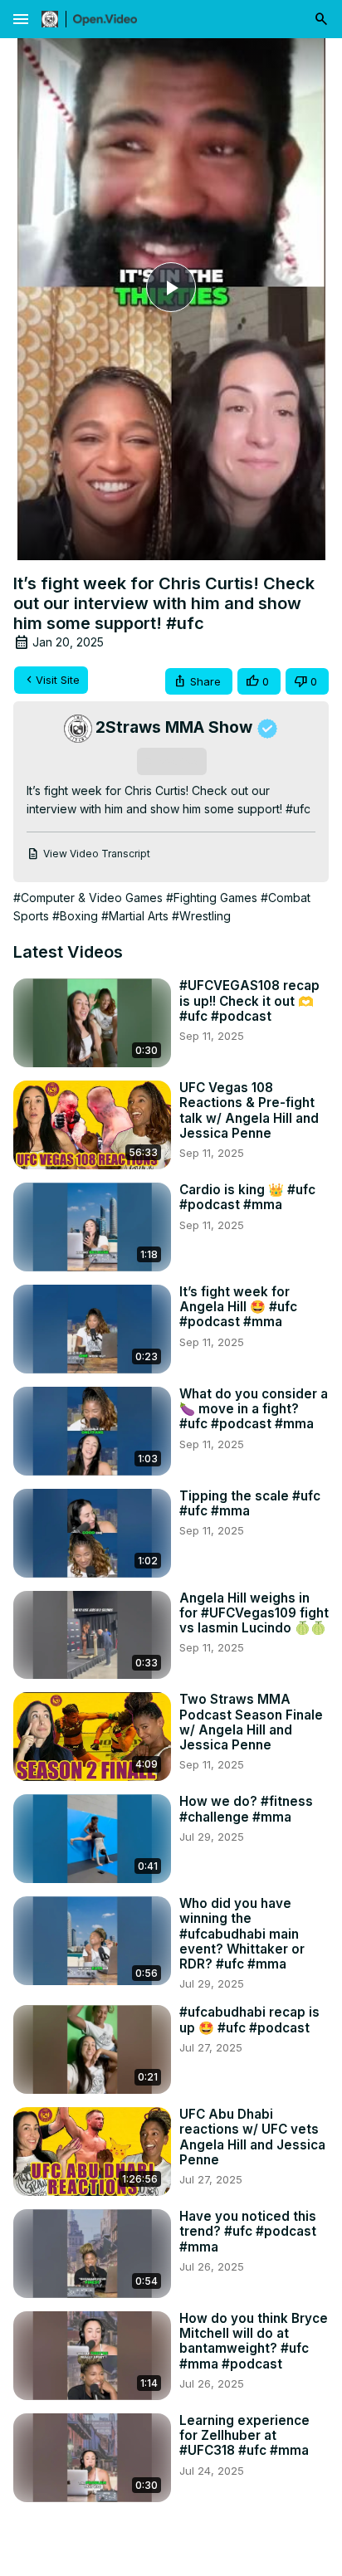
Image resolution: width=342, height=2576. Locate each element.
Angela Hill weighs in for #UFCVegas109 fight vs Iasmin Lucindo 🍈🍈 (254, 1613)
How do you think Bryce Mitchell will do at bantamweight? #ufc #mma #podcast (254, 2342)
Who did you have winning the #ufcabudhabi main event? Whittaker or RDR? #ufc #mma (242, 1934)
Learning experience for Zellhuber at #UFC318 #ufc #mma (244, 2436)
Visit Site (58, 680)
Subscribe (171, 761)
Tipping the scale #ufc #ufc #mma (250, 1504)
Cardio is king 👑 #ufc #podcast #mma (247, 1198)
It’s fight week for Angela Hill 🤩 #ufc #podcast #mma (238, 1307)
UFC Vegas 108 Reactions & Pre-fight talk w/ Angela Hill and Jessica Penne (249, 1111)
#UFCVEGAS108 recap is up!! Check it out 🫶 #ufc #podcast (249, 1001)
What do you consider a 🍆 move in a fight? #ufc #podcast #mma (254, 1409)
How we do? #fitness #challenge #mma (246, 1809)
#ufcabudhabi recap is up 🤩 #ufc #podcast (249, 2020)
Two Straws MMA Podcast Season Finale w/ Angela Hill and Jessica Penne (251, 1722)
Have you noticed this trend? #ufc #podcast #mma (248, 2232)
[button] (199, 682)
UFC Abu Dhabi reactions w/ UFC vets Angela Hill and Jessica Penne (252, 2137)
